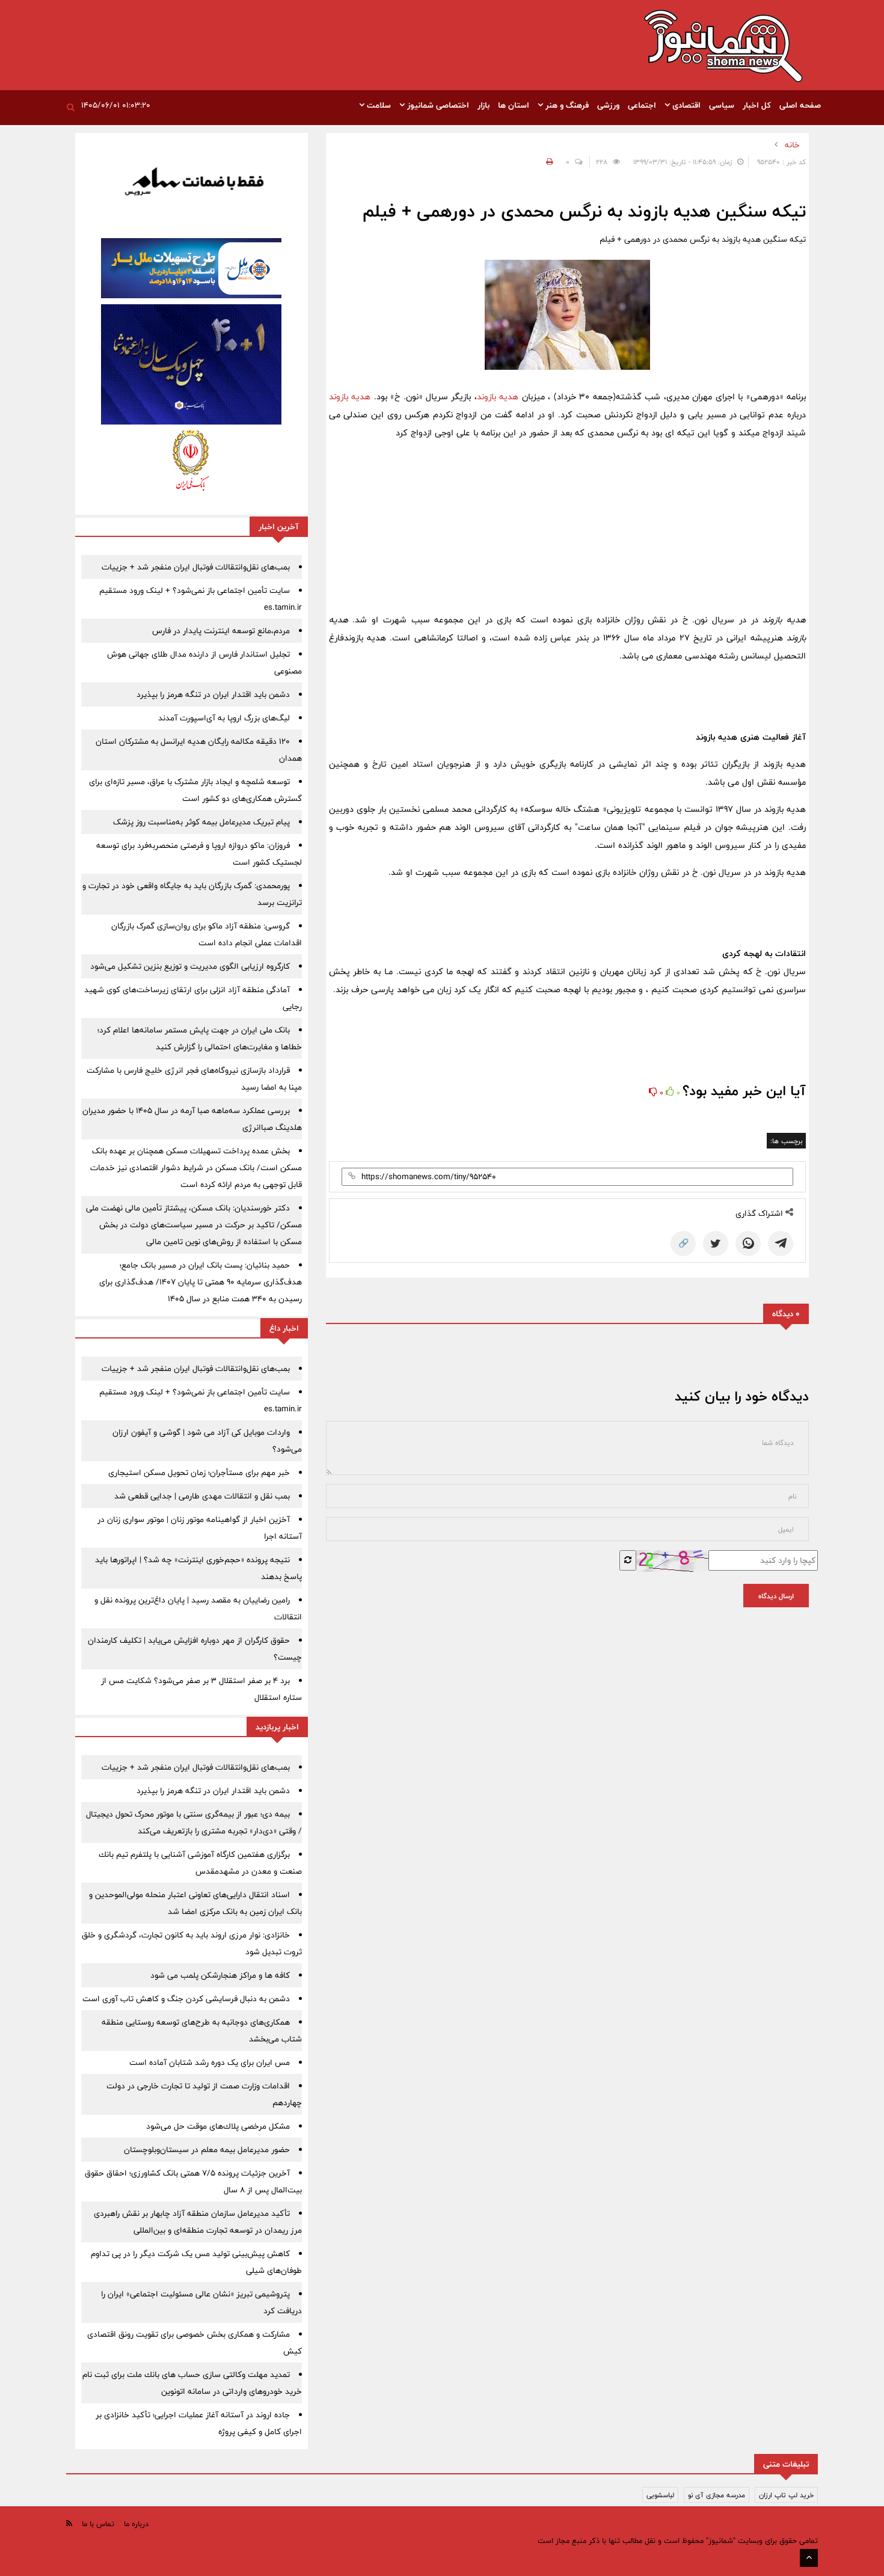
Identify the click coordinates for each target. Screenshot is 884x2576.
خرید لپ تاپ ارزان (786, 2495)
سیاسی (722, 105)
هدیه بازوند (498, 397)
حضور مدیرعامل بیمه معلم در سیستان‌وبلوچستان (207, 2150)
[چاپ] (548, 162)
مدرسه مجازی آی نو (717, 2495)
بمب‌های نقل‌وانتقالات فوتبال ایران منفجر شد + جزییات (196, 567)
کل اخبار (757, 105)
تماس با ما (98, 2524)
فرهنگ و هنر (566, 105)
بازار (483, 105)
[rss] (69, 2523)
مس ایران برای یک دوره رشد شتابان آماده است (210, 2062)
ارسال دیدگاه (776, 1596)
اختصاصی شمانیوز (437, 105)
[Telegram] (781, 1244)
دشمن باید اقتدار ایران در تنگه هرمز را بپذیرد (213, 695)
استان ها (514, 105)
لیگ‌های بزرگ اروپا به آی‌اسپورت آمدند (224, 718)
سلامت (378, 105)
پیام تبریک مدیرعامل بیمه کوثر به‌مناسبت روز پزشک (201, 822)
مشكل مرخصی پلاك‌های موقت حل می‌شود (218, 2126)
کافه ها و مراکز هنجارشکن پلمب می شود (220, 1975)
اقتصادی (685, 105)
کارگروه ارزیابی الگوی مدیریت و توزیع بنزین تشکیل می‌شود (190, 966)
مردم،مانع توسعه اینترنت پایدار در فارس (221, 631)
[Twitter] (716, 1244)
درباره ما (136, 2524)
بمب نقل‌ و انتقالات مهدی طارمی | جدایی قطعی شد (202, 1496)
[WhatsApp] (748, 1244)
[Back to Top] (809, 2558)
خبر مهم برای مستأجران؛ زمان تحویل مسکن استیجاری (199, 1473)
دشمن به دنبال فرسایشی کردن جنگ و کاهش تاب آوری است (186, 1999)
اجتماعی (642, 105)
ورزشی (608, 105)
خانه (792, 145)
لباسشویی (660, 2495)
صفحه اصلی (800, 105)
